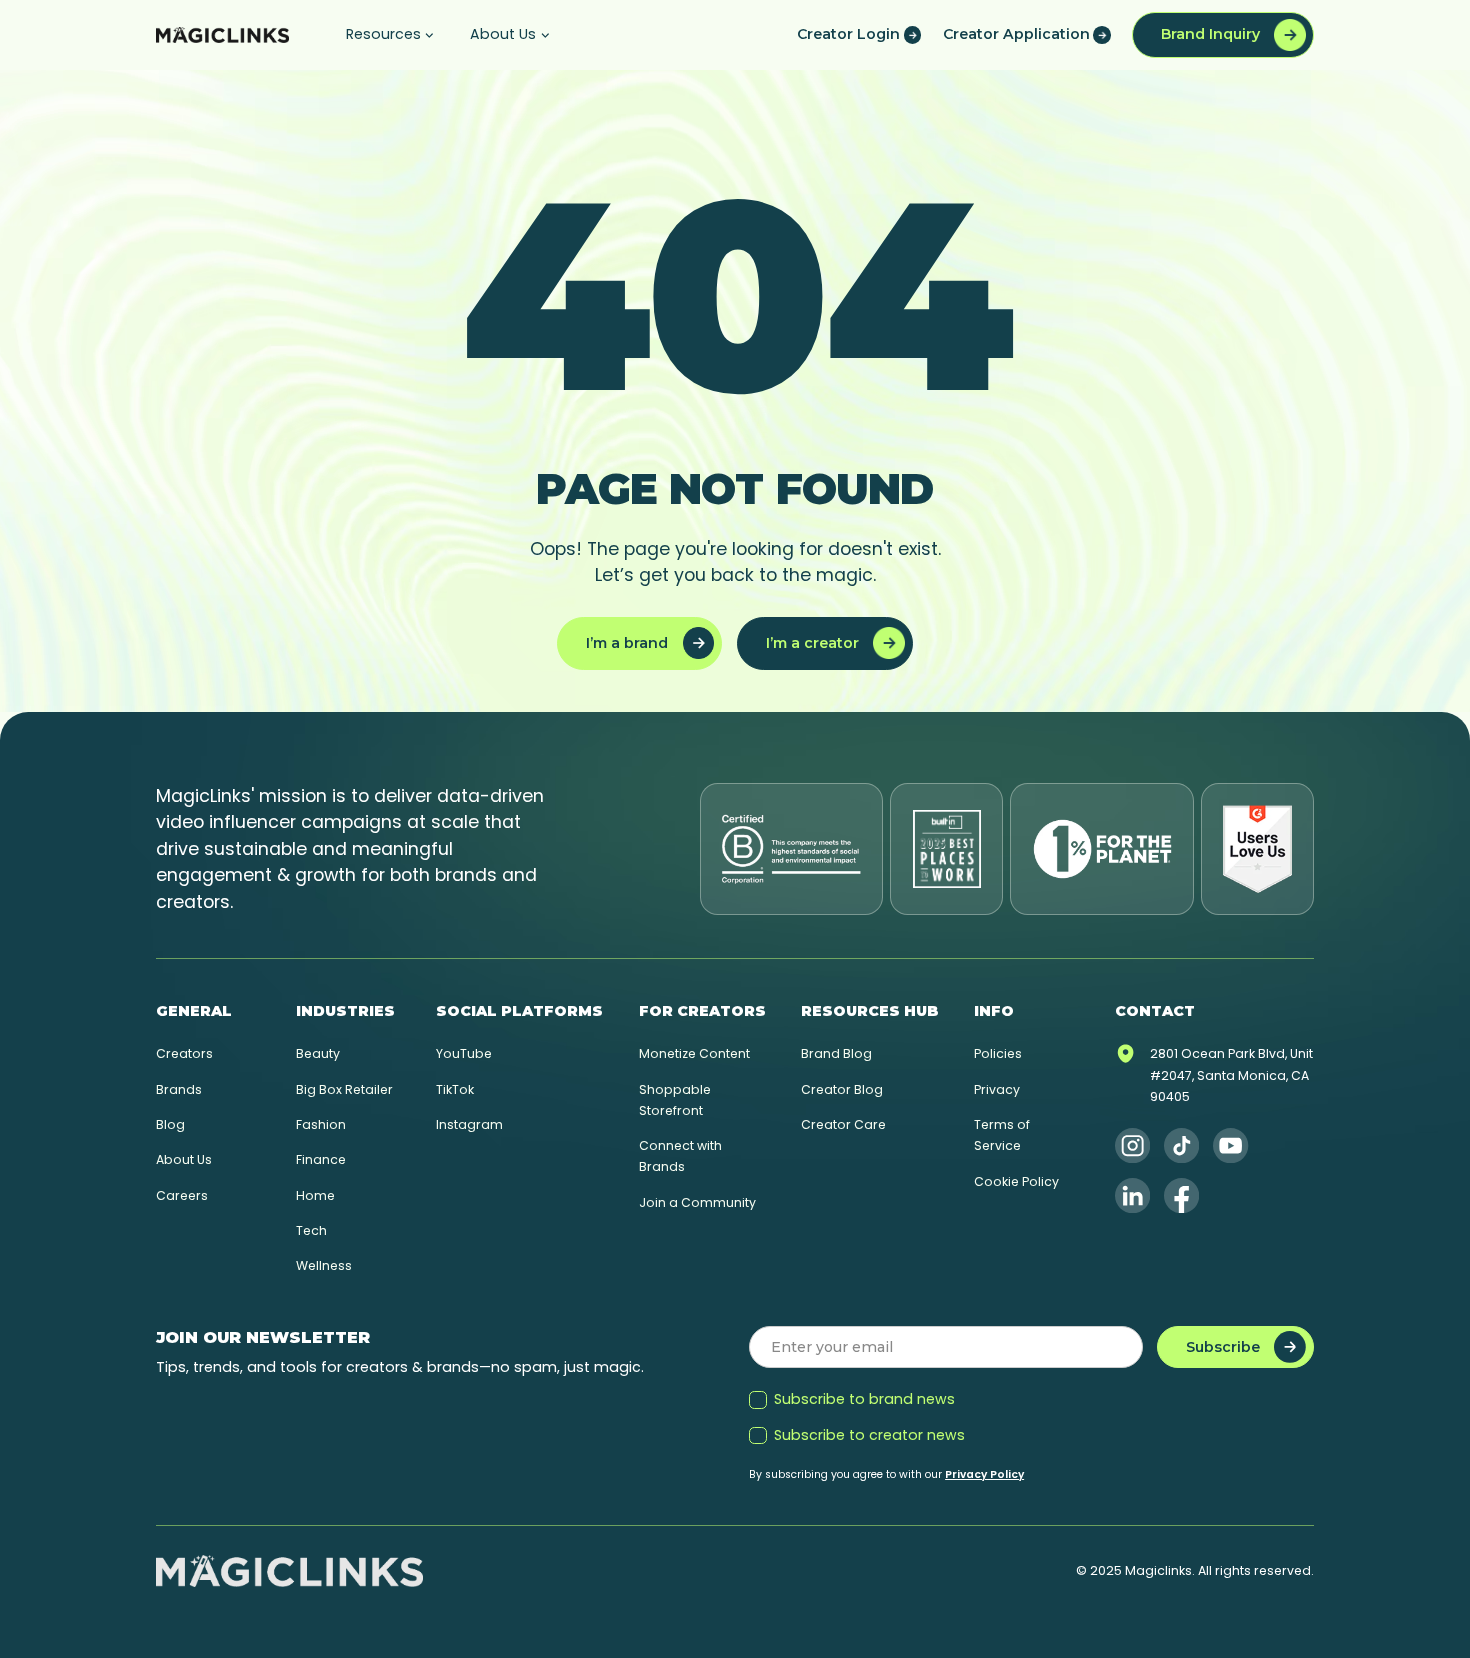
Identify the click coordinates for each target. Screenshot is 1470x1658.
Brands (179, 1089)
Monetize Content (694, 1053)
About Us (184, 1159)
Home (315, 1195)
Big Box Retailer (344, 1089)
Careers (182, 1195)
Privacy (997, 1089)
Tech (311, 1230)
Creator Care (843, 1124)
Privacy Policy (984, 1474)
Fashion (321, 1124)
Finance (321, 1159)
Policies (998, 1053)
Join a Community (697, 1202)
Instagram (469, 1124)
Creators (184, 1053)
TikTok (455, 1089)
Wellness (324, 1265)
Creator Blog (842, 1089)
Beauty (318, 1053)
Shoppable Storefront (675, 1100)
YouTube (464, 1053)
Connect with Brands (680, 1156)
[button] (390, 35)
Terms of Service (1002, 1135)
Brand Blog (836, 1053)
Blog (170, 1124)
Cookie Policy (1016, 1181)
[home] (222, 35)
